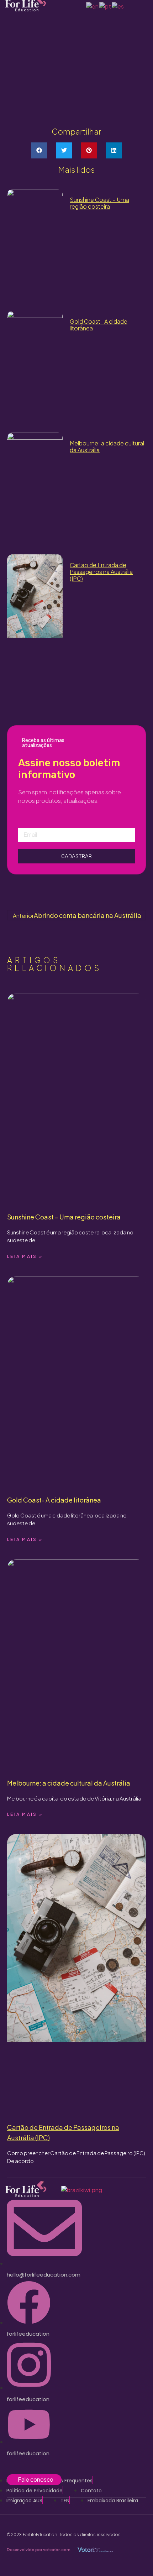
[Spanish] (118, 6)
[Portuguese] (105, 6)
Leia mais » (25, 1256)
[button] (39, 150)
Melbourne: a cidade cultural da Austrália (107, 446)
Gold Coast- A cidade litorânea (99, 325)
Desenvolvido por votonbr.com (39, 2549)
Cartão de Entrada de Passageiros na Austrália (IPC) (101, 572)
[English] (93, 6)
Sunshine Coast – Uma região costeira (99, 203)
